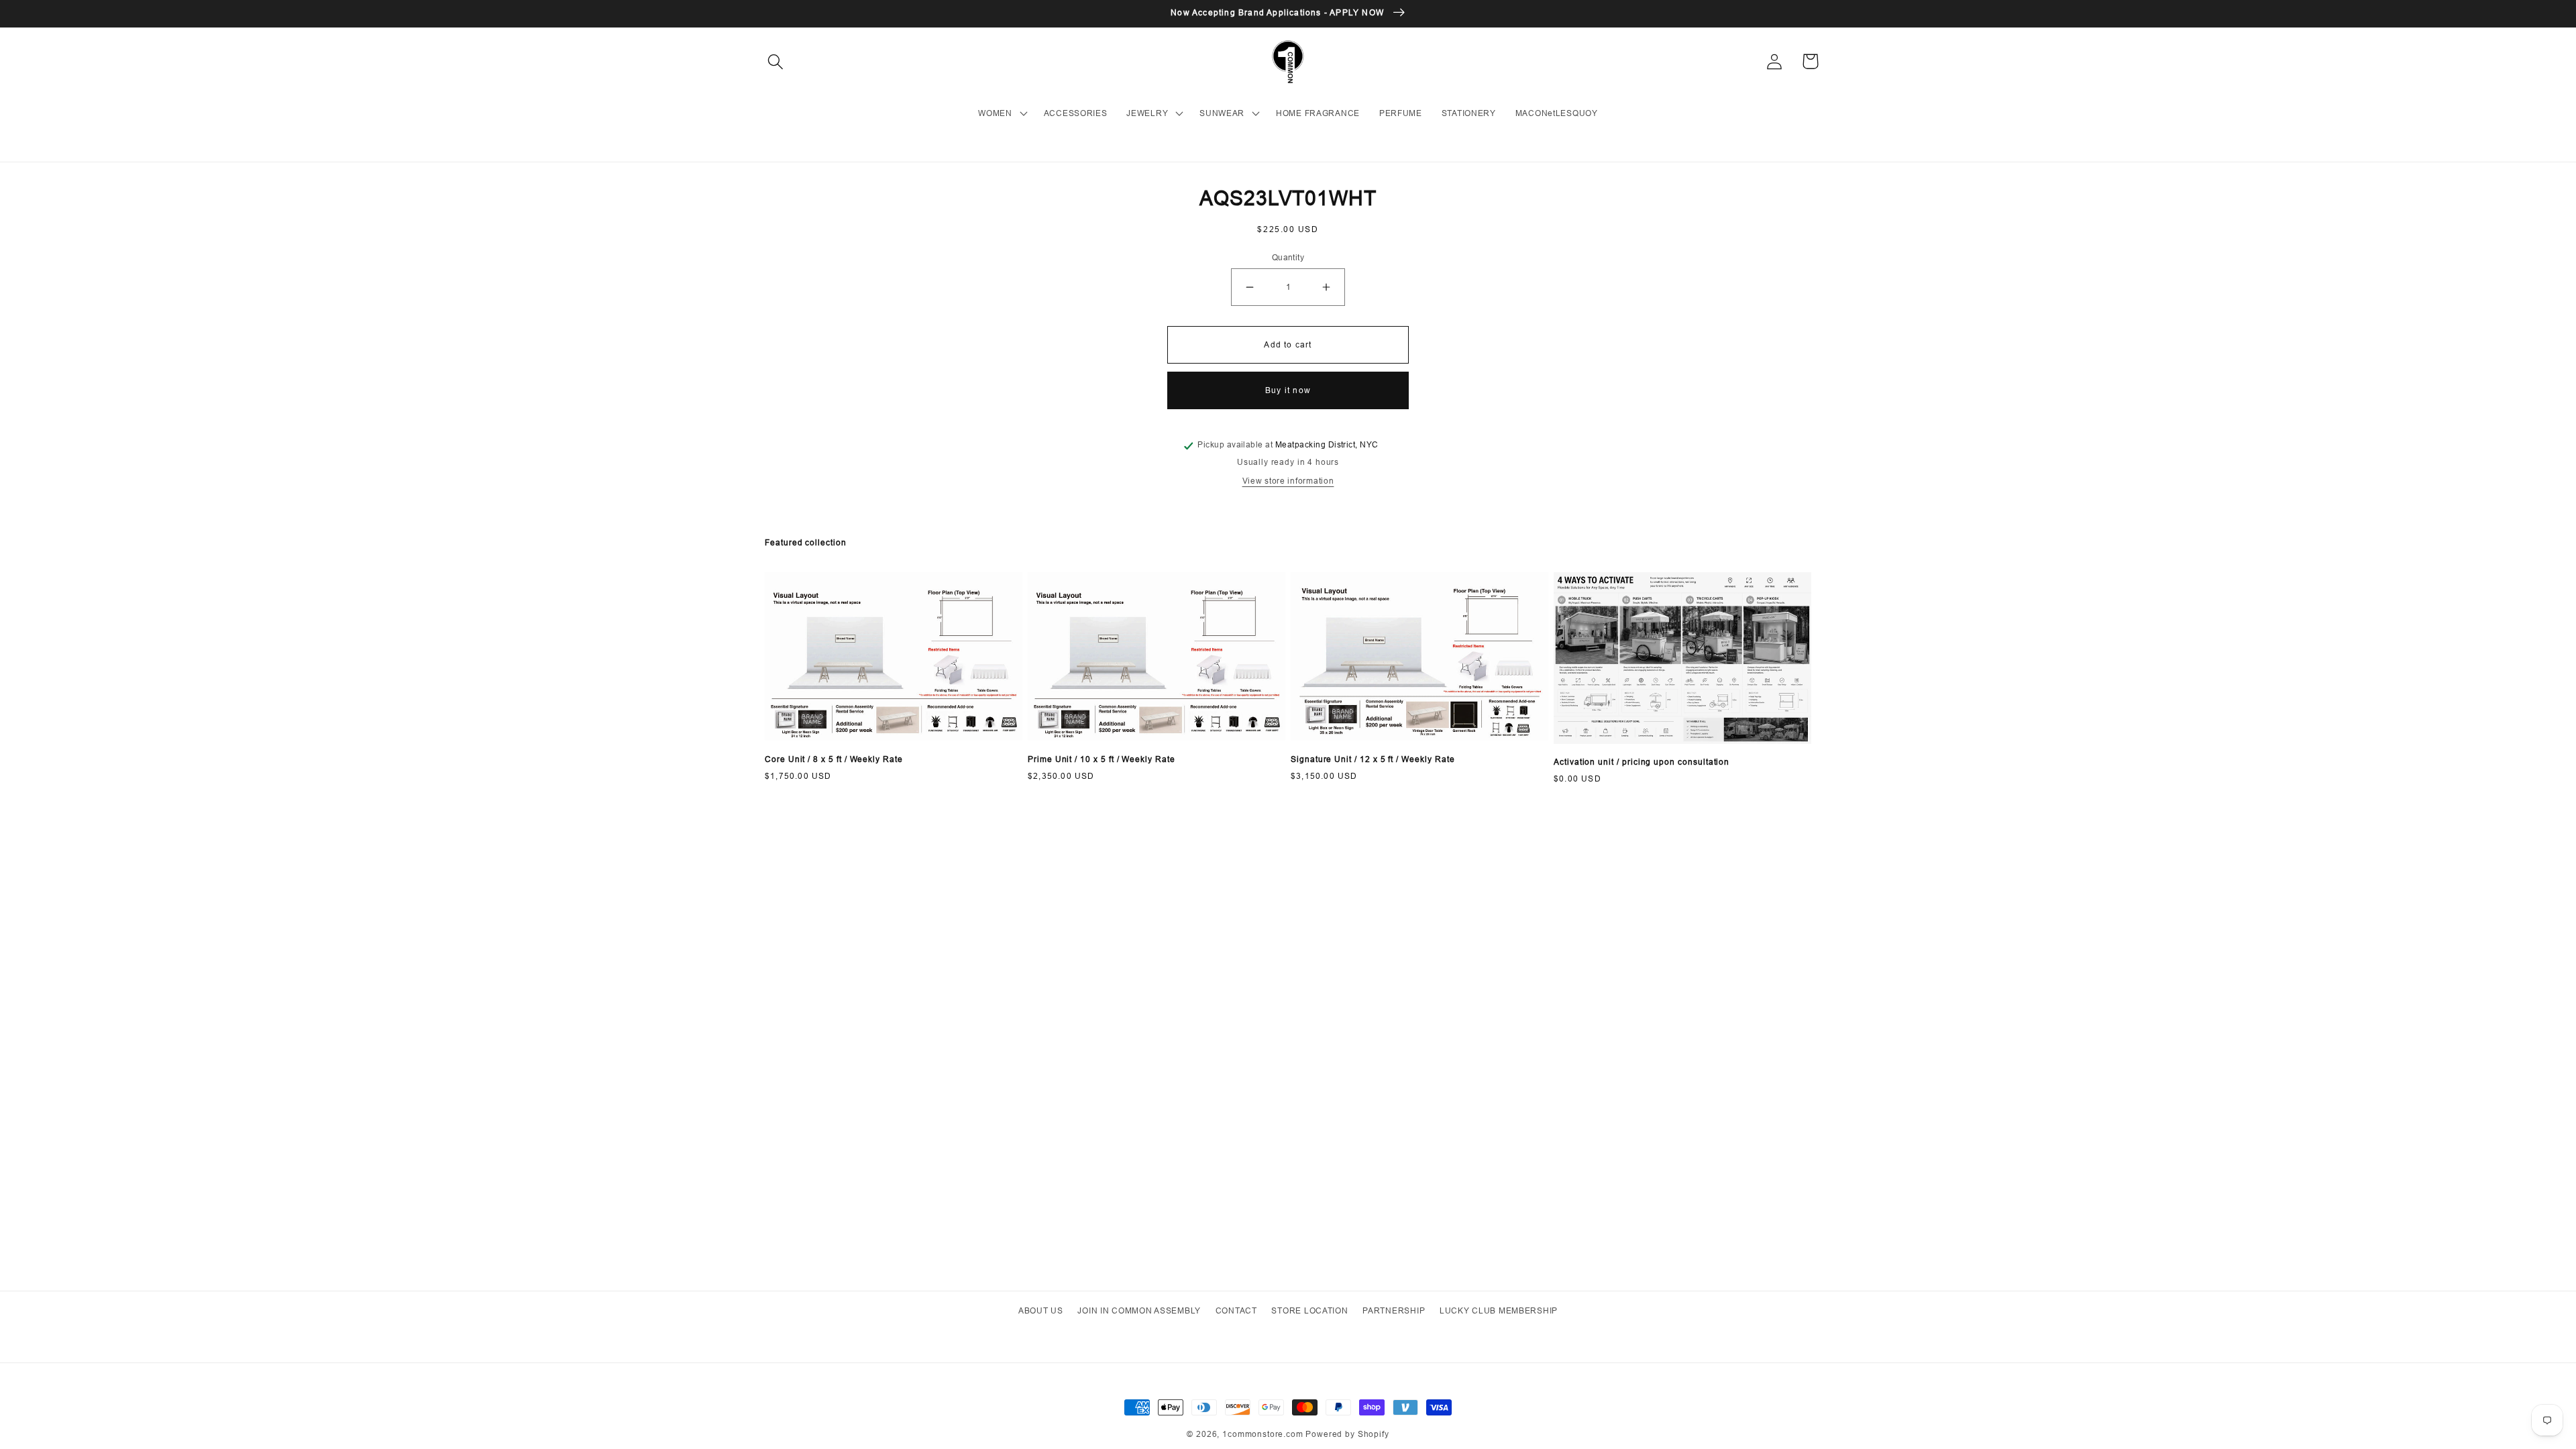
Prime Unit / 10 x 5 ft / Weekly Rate (1102, 759)
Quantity (1288, 257)
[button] (776, 61)
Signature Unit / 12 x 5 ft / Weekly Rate (1373, 759)
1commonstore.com (1263, 1434)
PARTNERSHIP (1394, 1310)
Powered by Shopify (1347, 1434)
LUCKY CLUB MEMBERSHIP (1499, 1310)
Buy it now (1288, 390)
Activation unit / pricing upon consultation (1642, 762)
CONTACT (1236, 1310)
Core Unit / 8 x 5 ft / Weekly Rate (834, 759)
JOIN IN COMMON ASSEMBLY (1139, 1310)
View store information (1288, 481)
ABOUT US (1041, 1310)
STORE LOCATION (1309, 1310)
